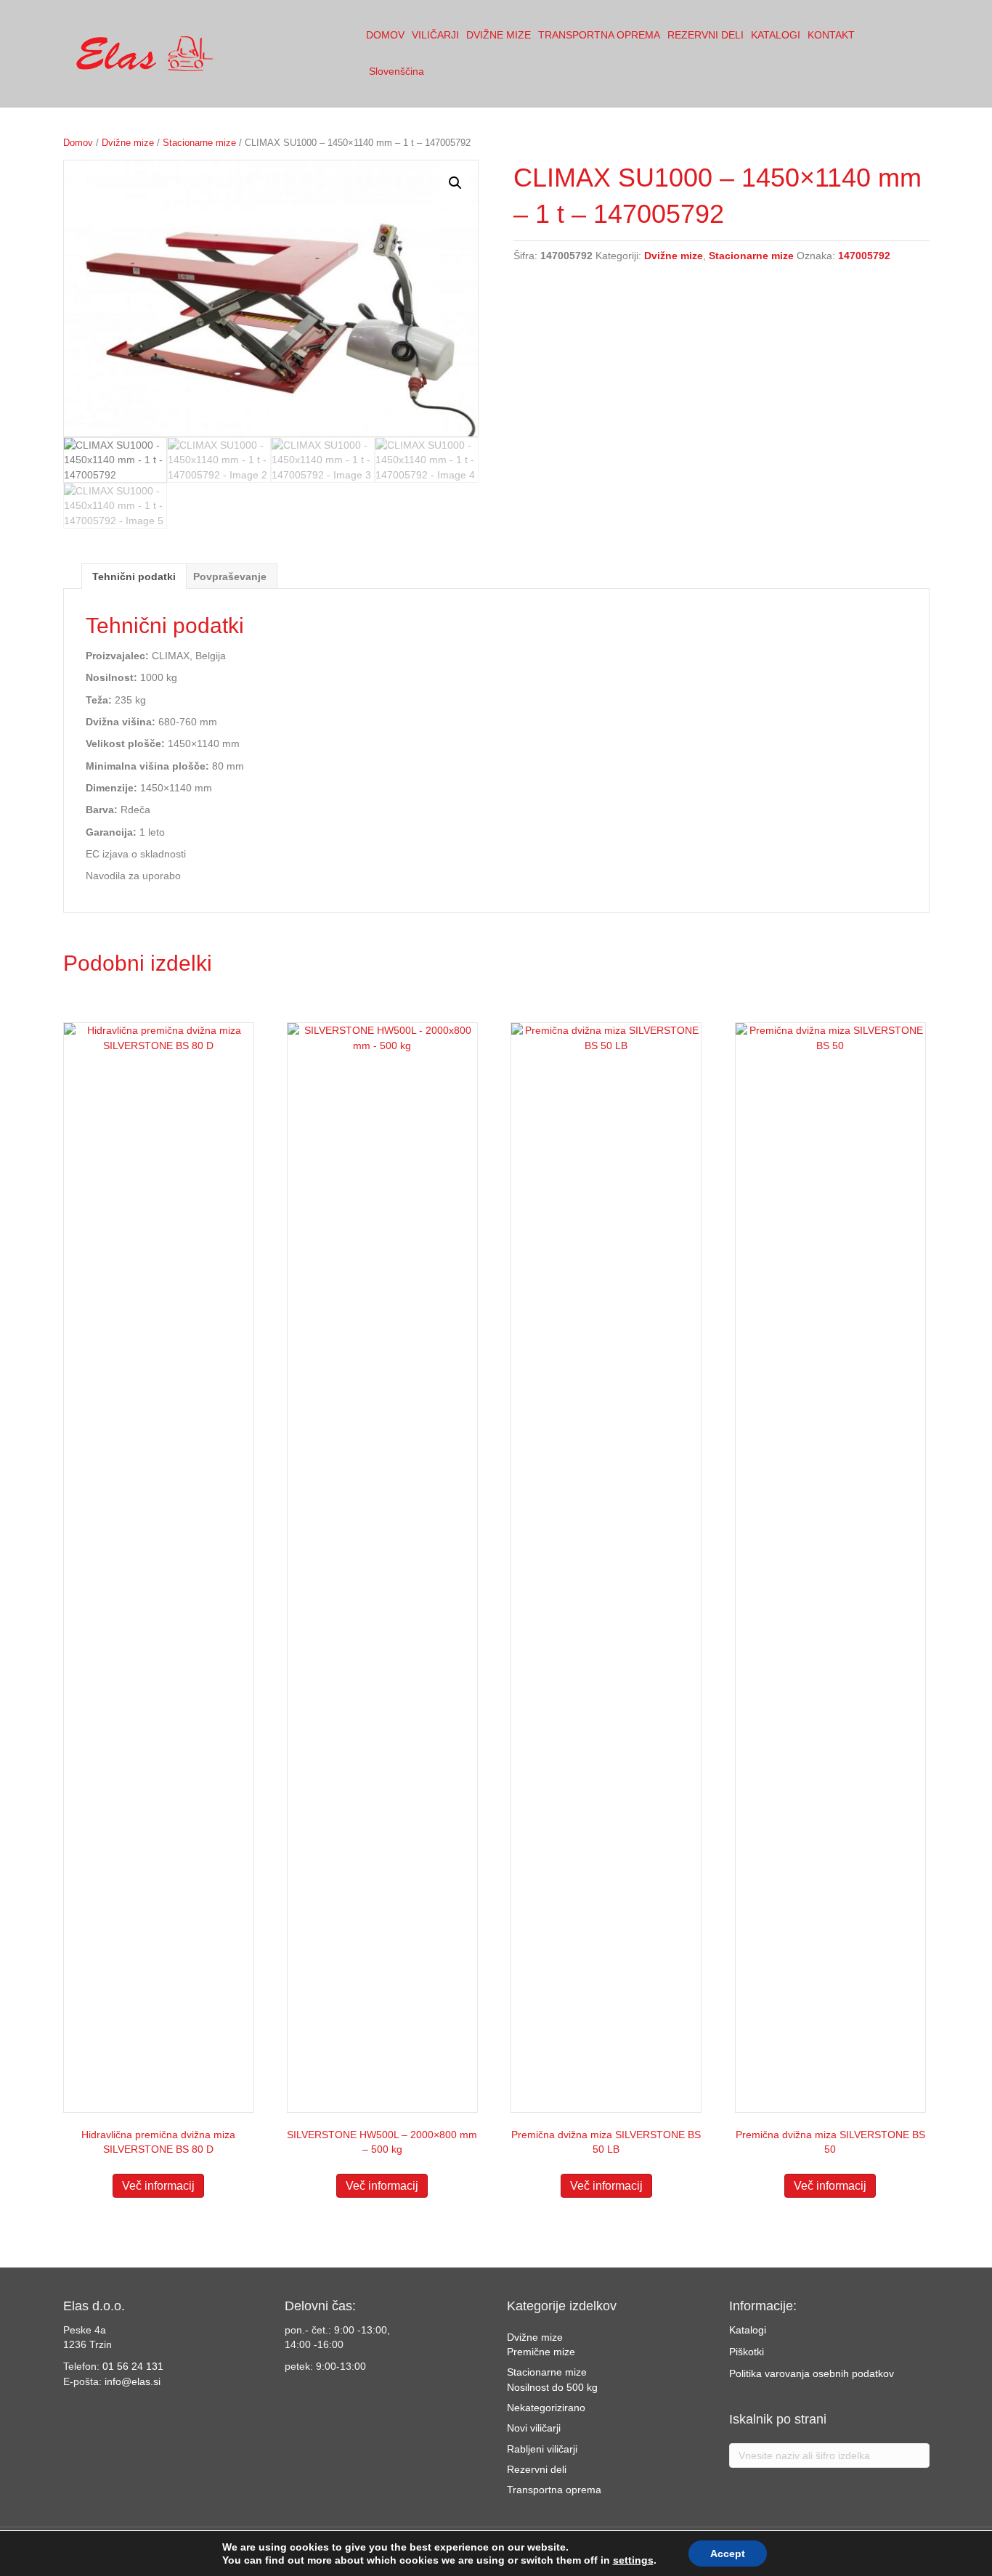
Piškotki (747, 2352)
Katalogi (748, 2330)
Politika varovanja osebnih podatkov (812, 2373)
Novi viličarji (534, 2428)
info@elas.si (133, 2381)
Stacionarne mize (199, 143)
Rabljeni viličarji (542, 2449)
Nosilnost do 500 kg (552, 2387)
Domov (78, 143)
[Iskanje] (921, 54)
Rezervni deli (537, 2469)
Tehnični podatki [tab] (134, 576)
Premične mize (541, 2352)
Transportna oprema (554, 2490)
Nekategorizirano (546, 2408)
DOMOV (385, 35)
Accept (728, 2553)
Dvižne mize (128, 143)
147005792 (864, 256)
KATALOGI (776, 35)
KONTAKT (831, 35)
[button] (455, 183)
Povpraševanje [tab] (230, 576)
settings (633, 2560)
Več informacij (158, 2186)
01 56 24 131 (133, 2366)
